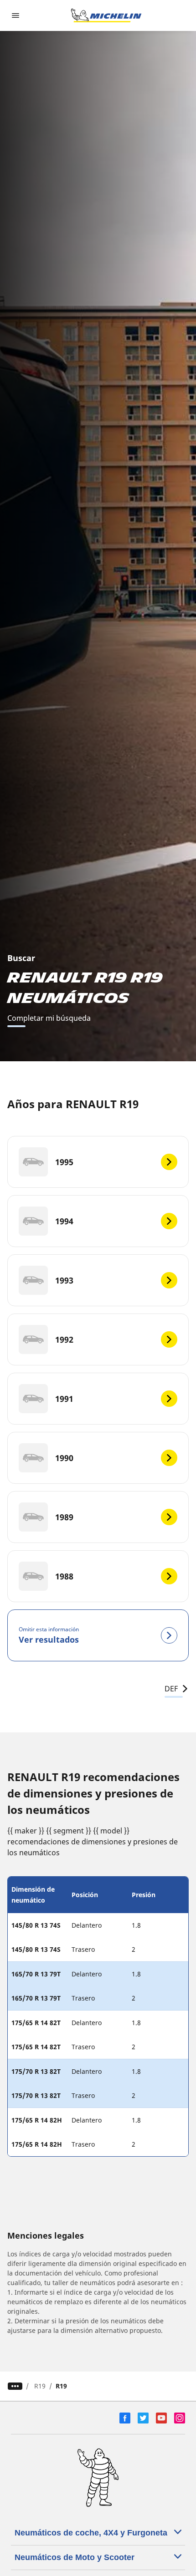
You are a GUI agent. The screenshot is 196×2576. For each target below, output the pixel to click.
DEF (171, 1689)
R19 (40, 2386)
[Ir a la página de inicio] (106, 15)
